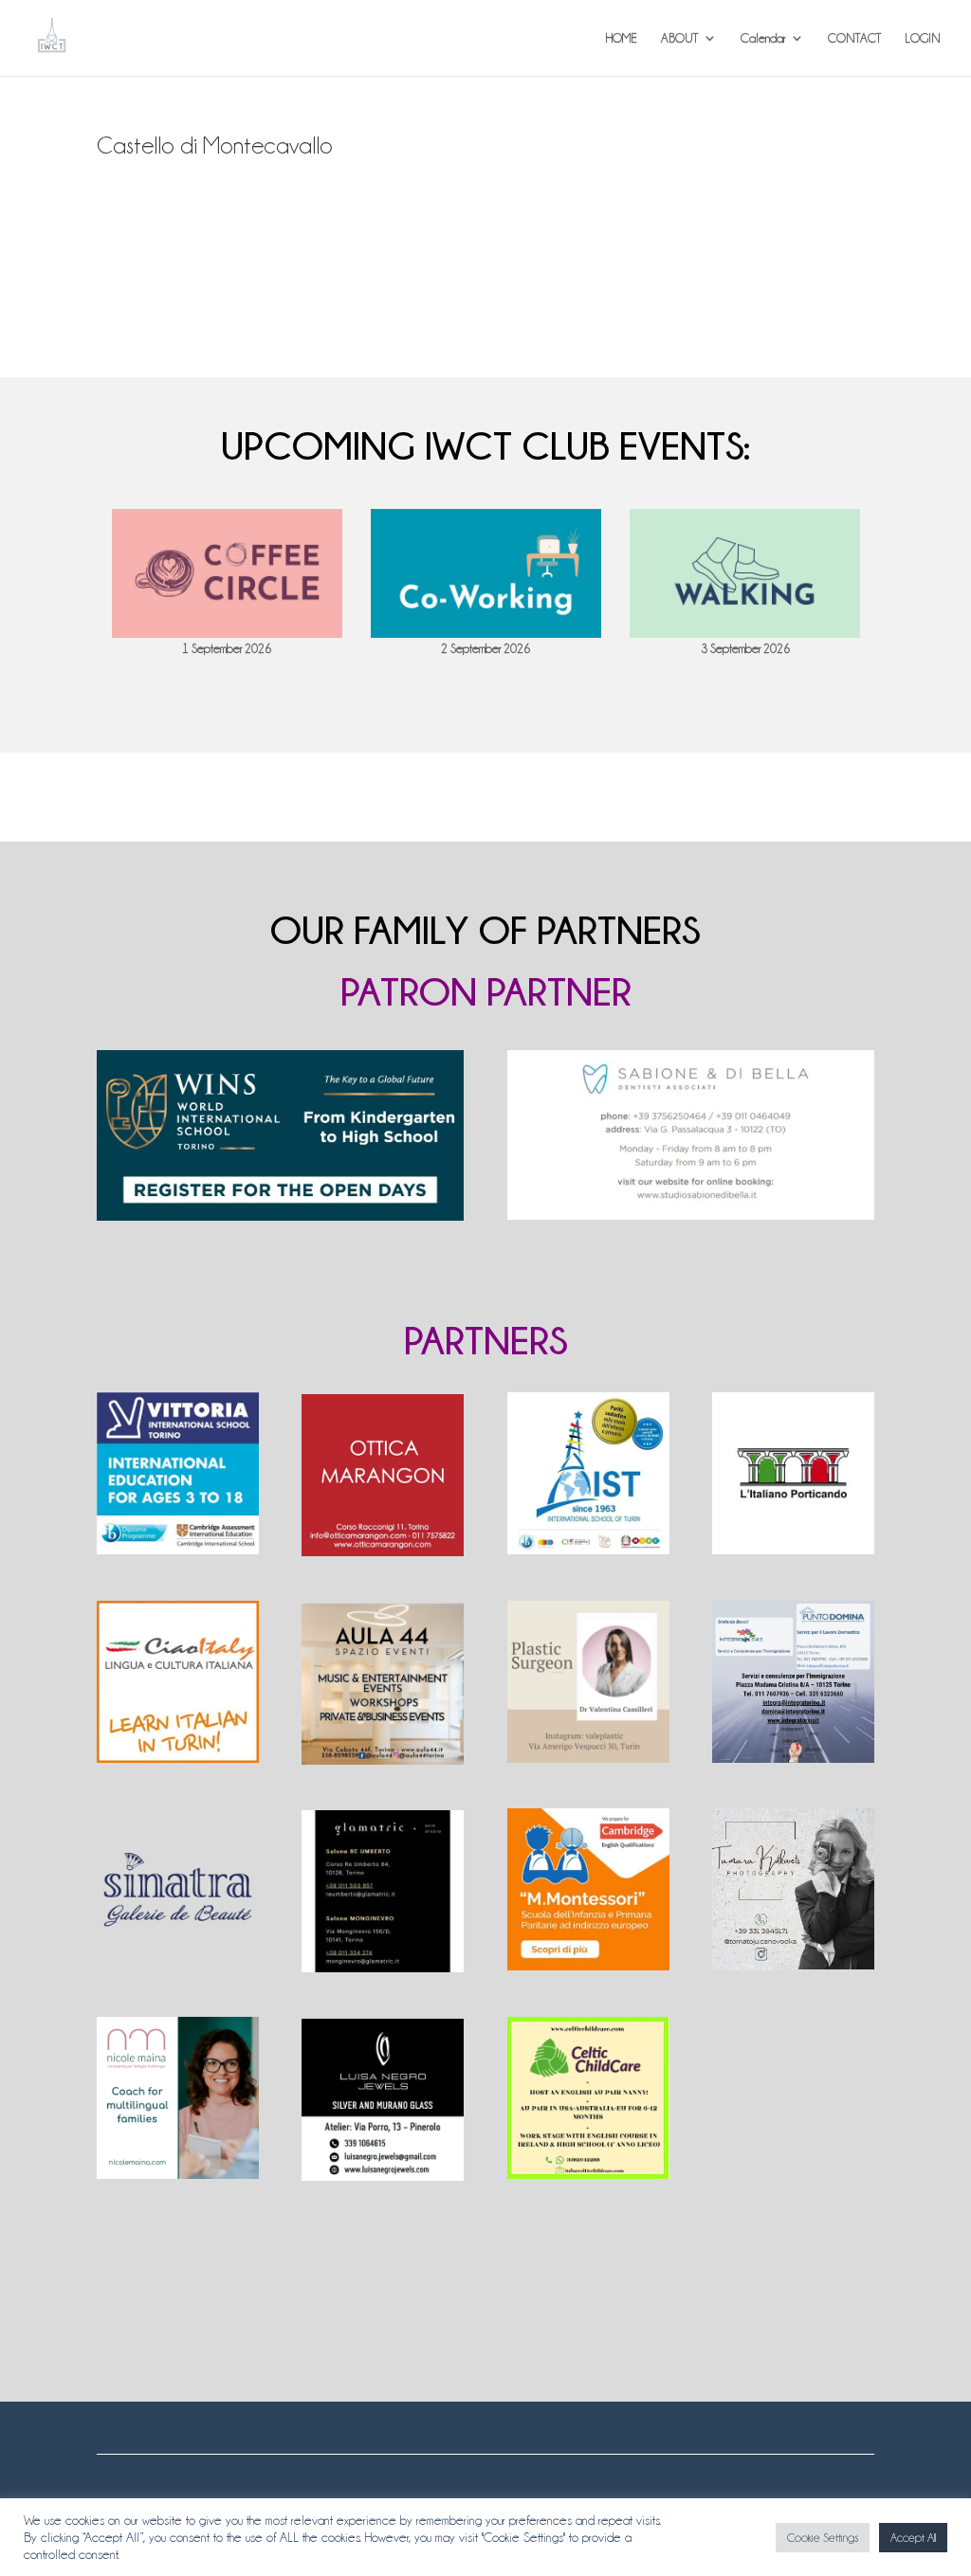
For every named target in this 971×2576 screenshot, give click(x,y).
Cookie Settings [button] (823, 2538)
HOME (622, 38)
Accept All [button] (913, 2538)
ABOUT (679, 38)
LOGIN (923, 38)
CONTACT (854, 38)
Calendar (763, 38)
